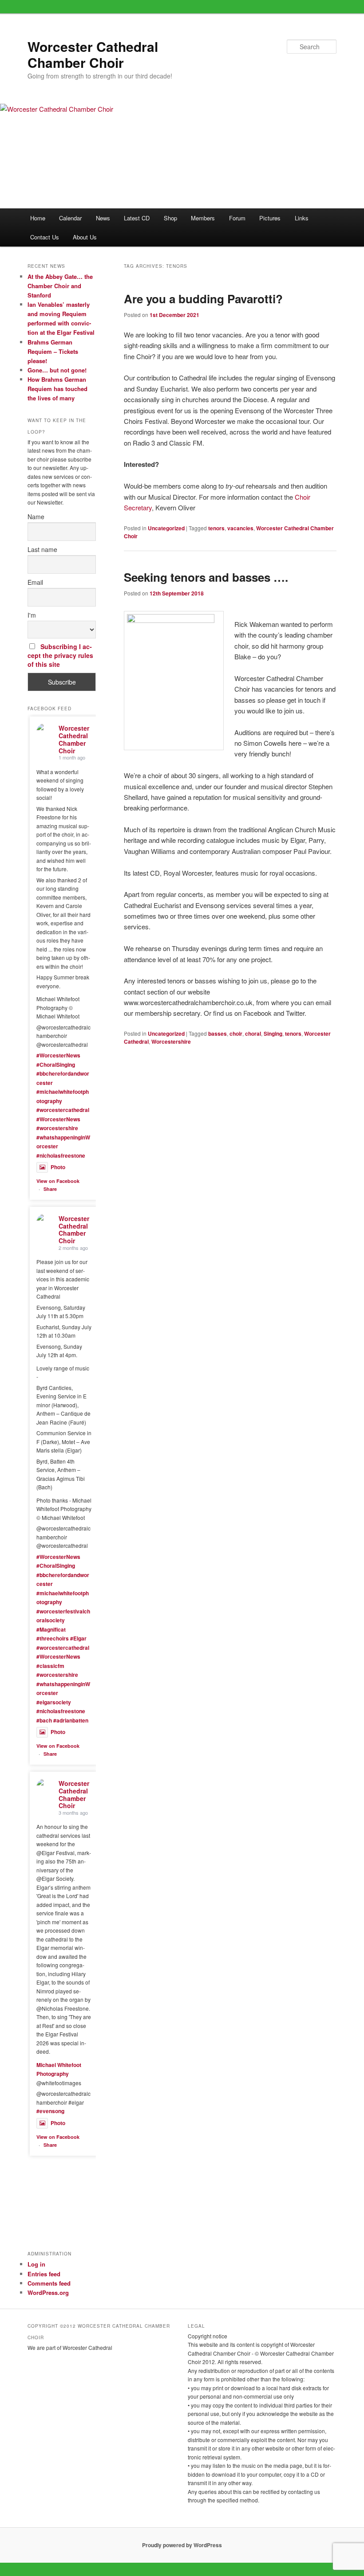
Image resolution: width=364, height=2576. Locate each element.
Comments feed (49, 2283)
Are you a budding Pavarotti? (203, 299)
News (103, 218)
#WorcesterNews (58, 1055)
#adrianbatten (71, 1720)
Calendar (70, 218)
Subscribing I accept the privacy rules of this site (60, 655)
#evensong (50, 2111)
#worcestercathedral (63, 1110)
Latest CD (137, 218)
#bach (44, 1720)
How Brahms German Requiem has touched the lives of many (57, 389)
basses (218, 1034)
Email (35, 582)
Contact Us (45, 237)
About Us (85, 237)
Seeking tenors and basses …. (206, 577)
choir (236, 1034)
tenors (216, 528)
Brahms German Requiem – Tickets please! (53, 351)
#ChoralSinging (56, 1065)
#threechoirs (53, 1638)
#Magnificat (51, 1629)
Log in (36, 2264)
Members (203, 218)
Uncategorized (166, 528)
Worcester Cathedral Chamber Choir (93, 54)
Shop (170, 218)
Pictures (270, 218)
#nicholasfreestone (61, 1155)
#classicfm (50, 1666)
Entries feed (44, 2274)
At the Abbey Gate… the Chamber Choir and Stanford (60, 286)
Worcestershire (171, 1041)
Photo (58, 1167)
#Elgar (78, 1638)
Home (38, 218)
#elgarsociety (54, 1702)
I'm (32, 615)
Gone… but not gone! (57, 370)
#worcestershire (57, 1128)
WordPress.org (48, 2292)
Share (50, 1189)
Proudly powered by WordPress (182, 2545)
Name (36, 517)
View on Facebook (58, 1181)
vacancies (240, 528)
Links (302, 218)
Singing (273, 1034)
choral (253, 1034)
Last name (42, 549)
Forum (237, 218)
